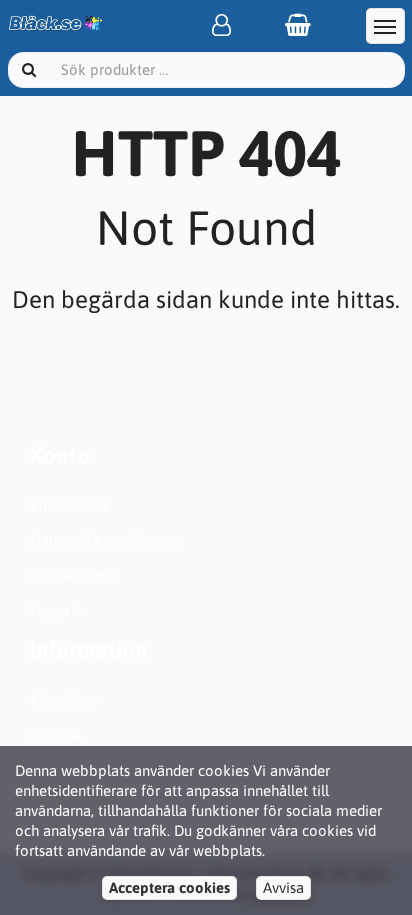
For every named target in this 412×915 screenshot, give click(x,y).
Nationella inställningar (106, 540)
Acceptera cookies (169, 887)
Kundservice (69, 505)
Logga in (58, 610)
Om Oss (55, 734)
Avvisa (283, 887)
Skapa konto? (75, 575)
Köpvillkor (64, 699)
